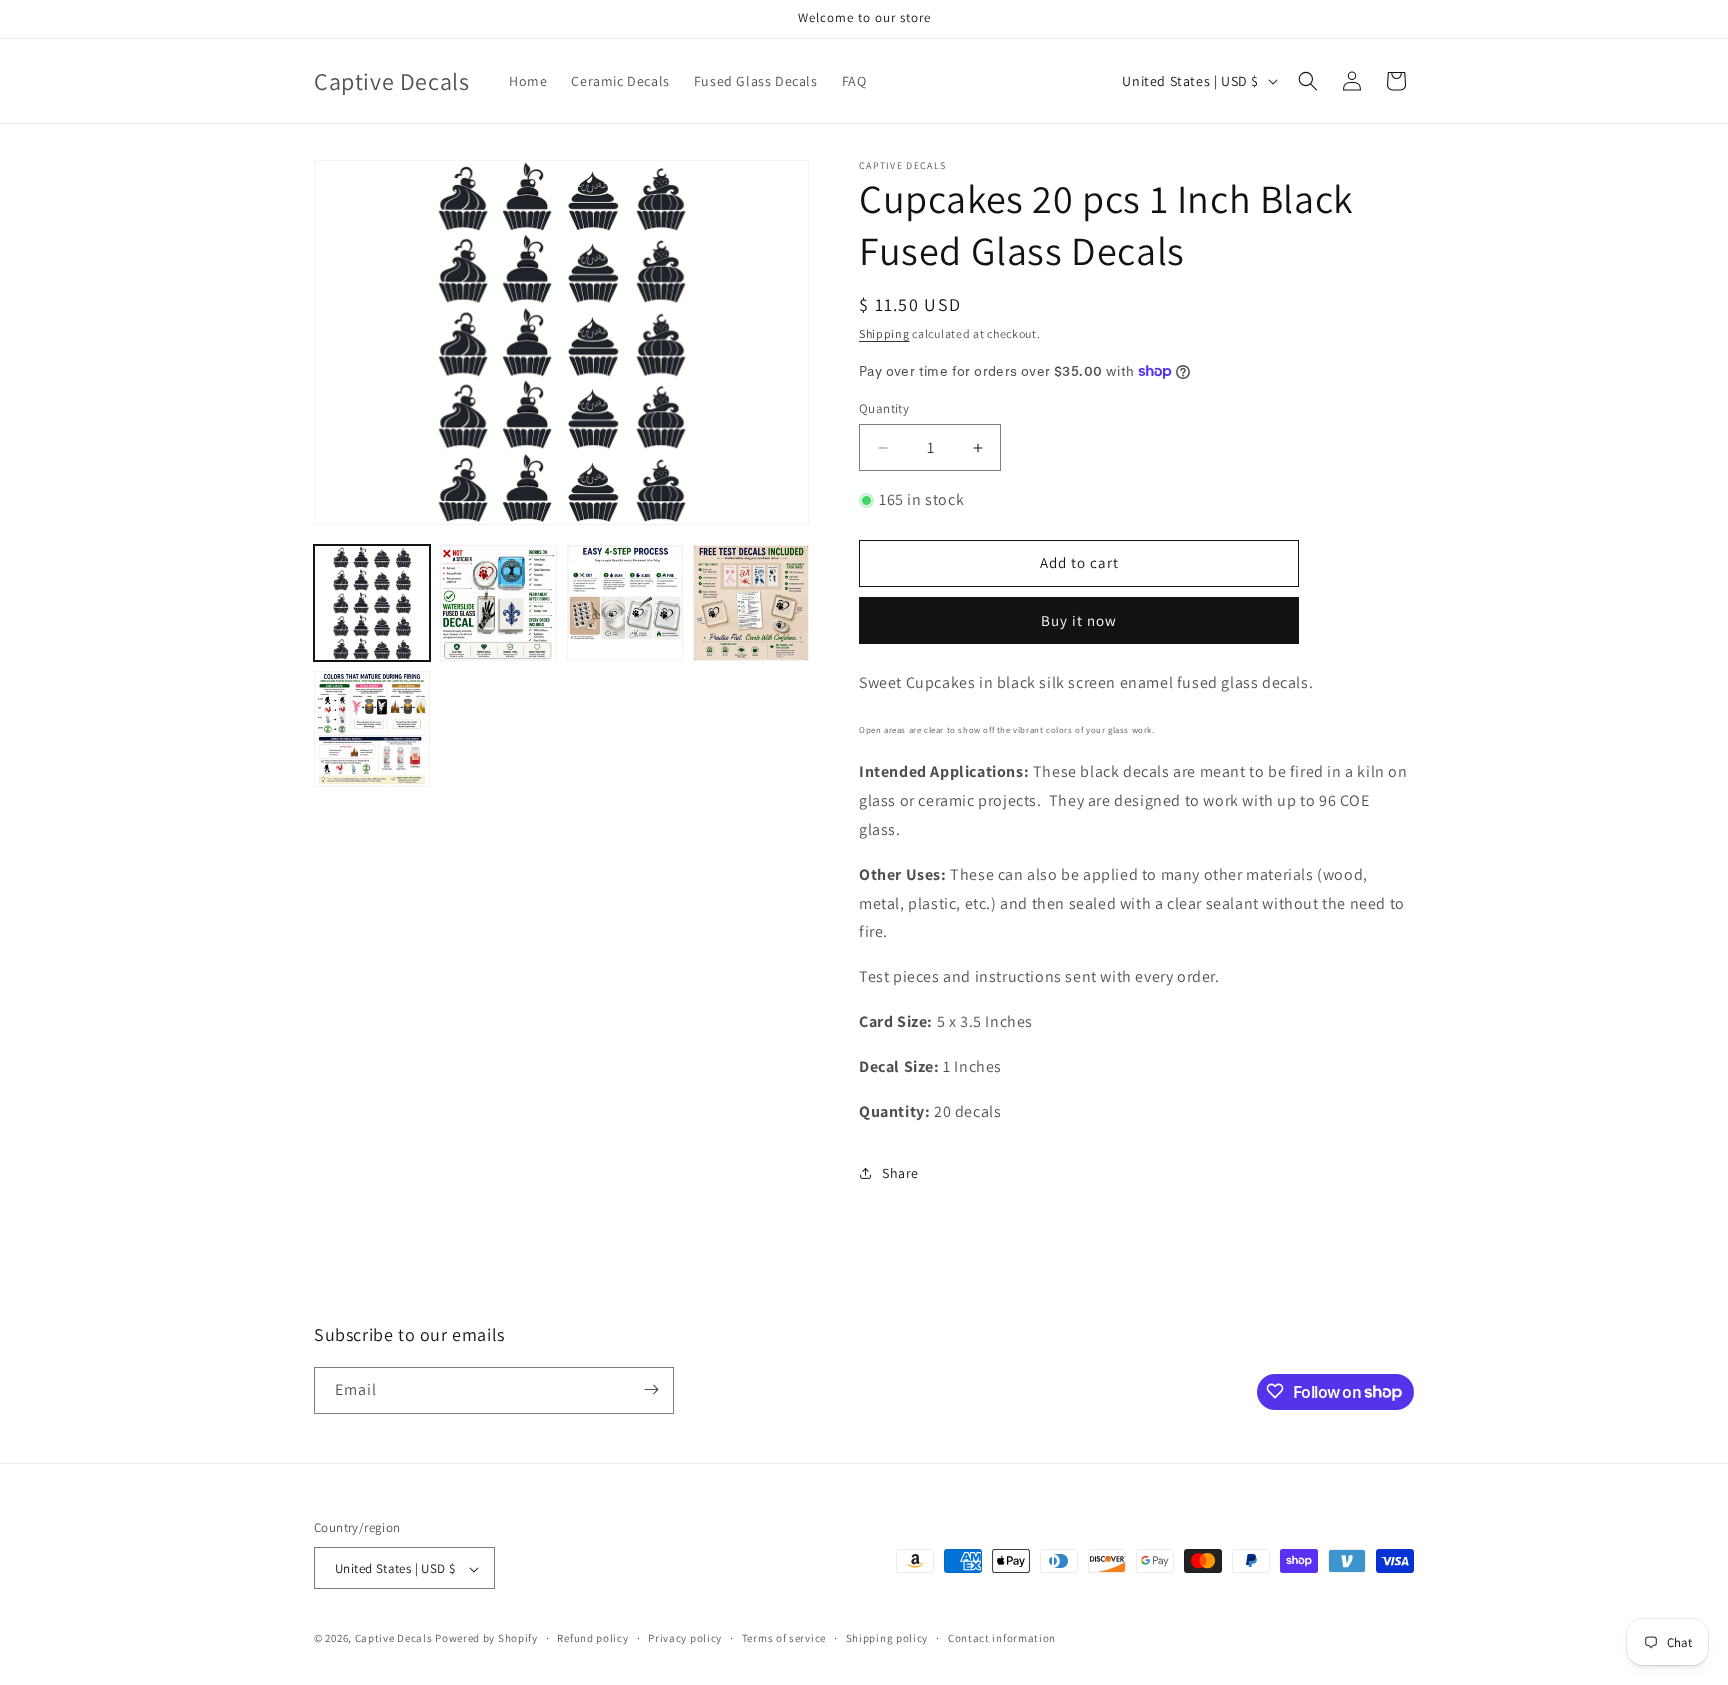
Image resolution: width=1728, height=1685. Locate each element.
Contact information (1002, 1638)
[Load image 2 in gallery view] (498, 603)
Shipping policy (887, 1638)
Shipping (884, 333)
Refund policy (592, 1638)
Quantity (884, 408)
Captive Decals (394, 1639)
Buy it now (1079, 620)
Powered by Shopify (486, 1639)
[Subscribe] (651, 1389)
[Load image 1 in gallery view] (372, 603)
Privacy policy (685, 1638)
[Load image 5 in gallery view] (372, 729)
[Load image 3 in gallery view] (625, 603)
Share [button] (900, 1173)
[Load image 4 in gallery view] (751, 603)
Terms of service (784, 1638)
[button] (1308, 81)
